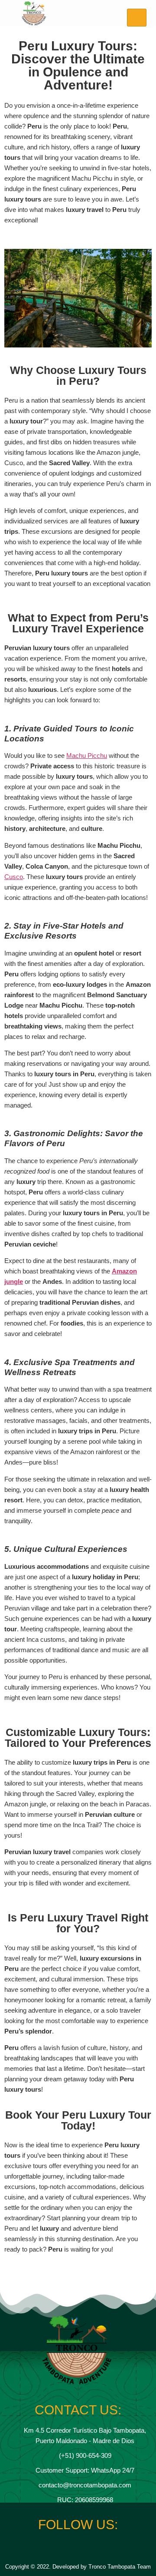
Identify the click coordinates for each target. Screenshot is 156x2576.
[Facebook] (55, 2548)
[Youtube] (86, 2548)
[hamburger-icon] (137, 18)
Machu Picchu (87, 756)
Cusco (14, 877)
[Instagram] (70, 2548)
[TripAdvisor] (101, 2548)
